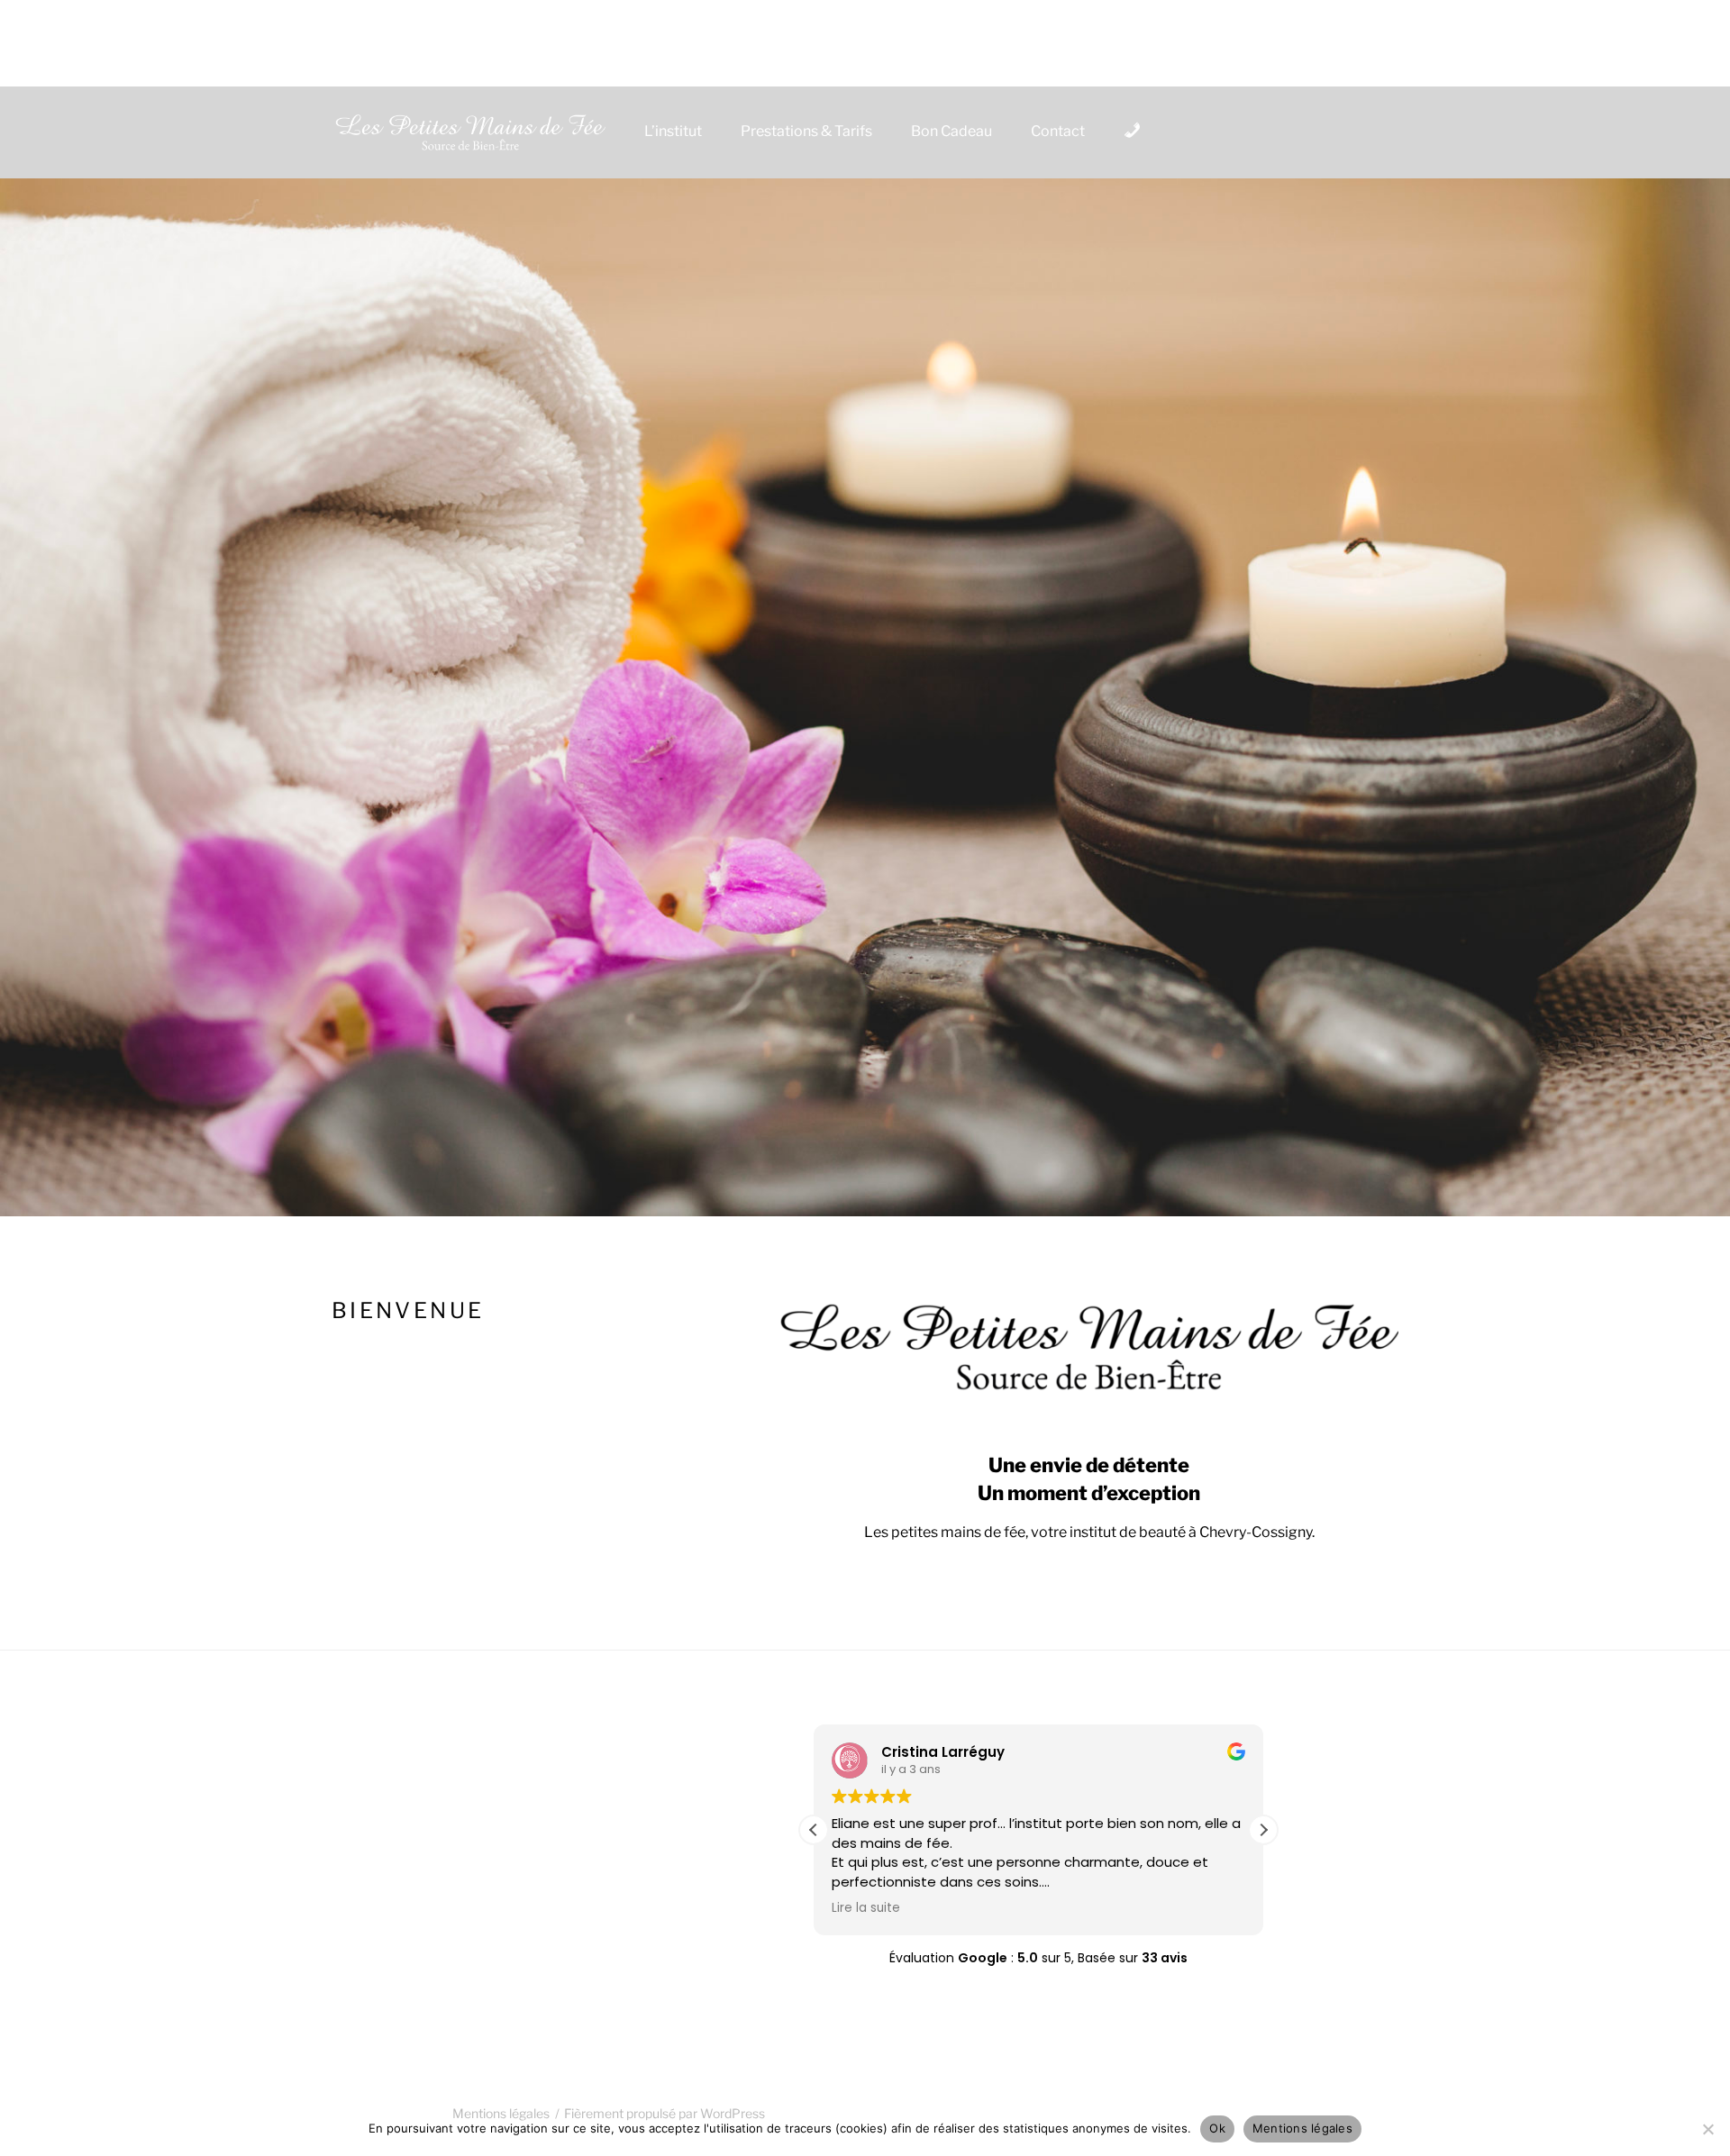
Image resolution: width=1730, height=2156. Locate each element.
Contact (1058, 131)
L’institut (673, 131)
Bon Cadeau (951, 131)
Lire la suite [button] (866, 1908)
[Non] (1707, 2129)
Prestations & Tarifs (806, 131)
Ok (1217, 2128)
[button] (1263, 1830)
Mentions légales (1302, 2128)
